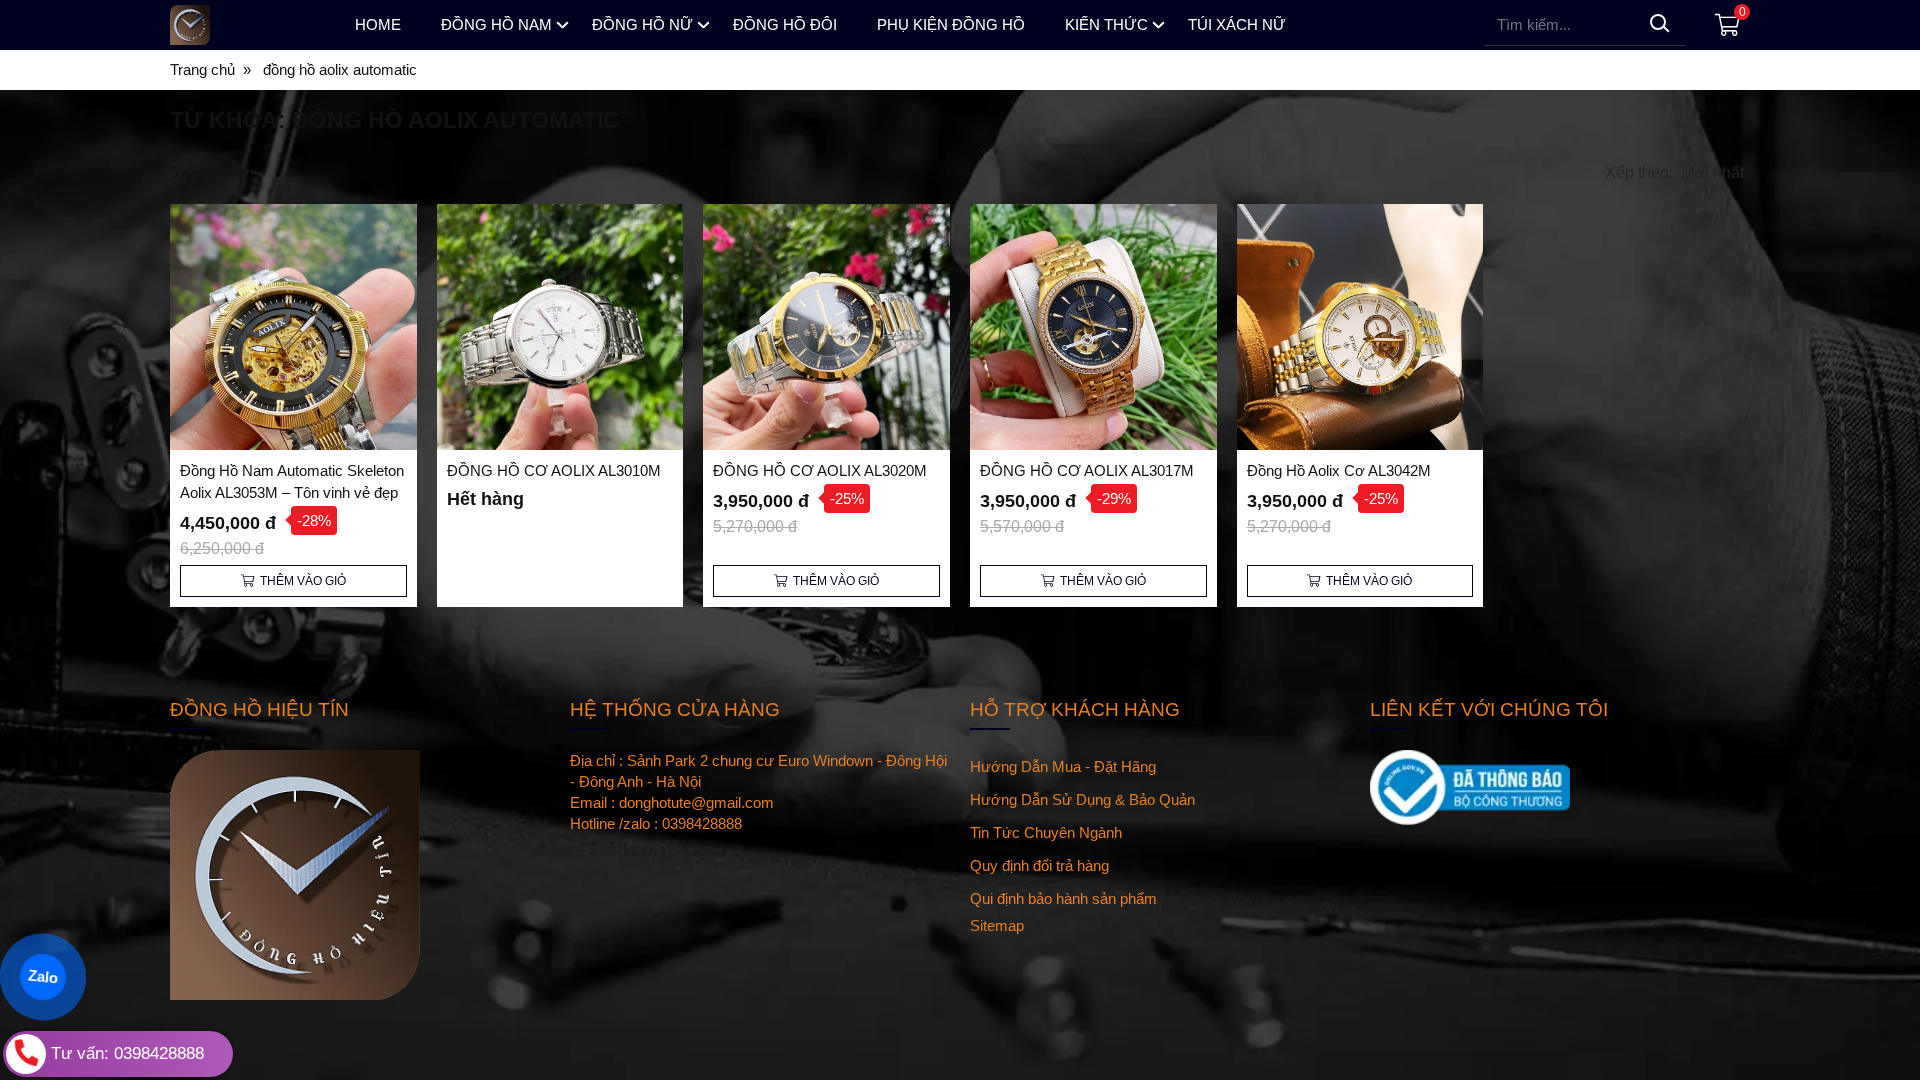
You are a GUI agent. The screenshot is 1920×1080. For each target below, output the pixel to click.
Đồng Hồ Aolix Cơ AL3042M (1339, 470)
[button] (1677, 173)
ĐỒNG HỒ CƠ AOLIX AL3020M (820, 470)
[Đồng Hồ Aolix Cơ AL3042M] (1360, 327)
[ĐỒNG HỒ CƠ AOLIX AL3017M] (1093, 327)
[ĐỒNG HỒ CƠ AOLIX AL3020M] (826, 327)
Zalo (43, 976)
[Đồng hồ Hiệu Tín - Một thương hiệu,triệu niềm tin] (245, 25)
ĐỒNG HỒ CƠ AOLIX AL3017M (1087, 470)
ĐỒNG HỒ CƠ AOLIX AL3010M (554, 470)
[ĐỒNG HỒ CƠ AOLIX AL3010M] (560, 327)
